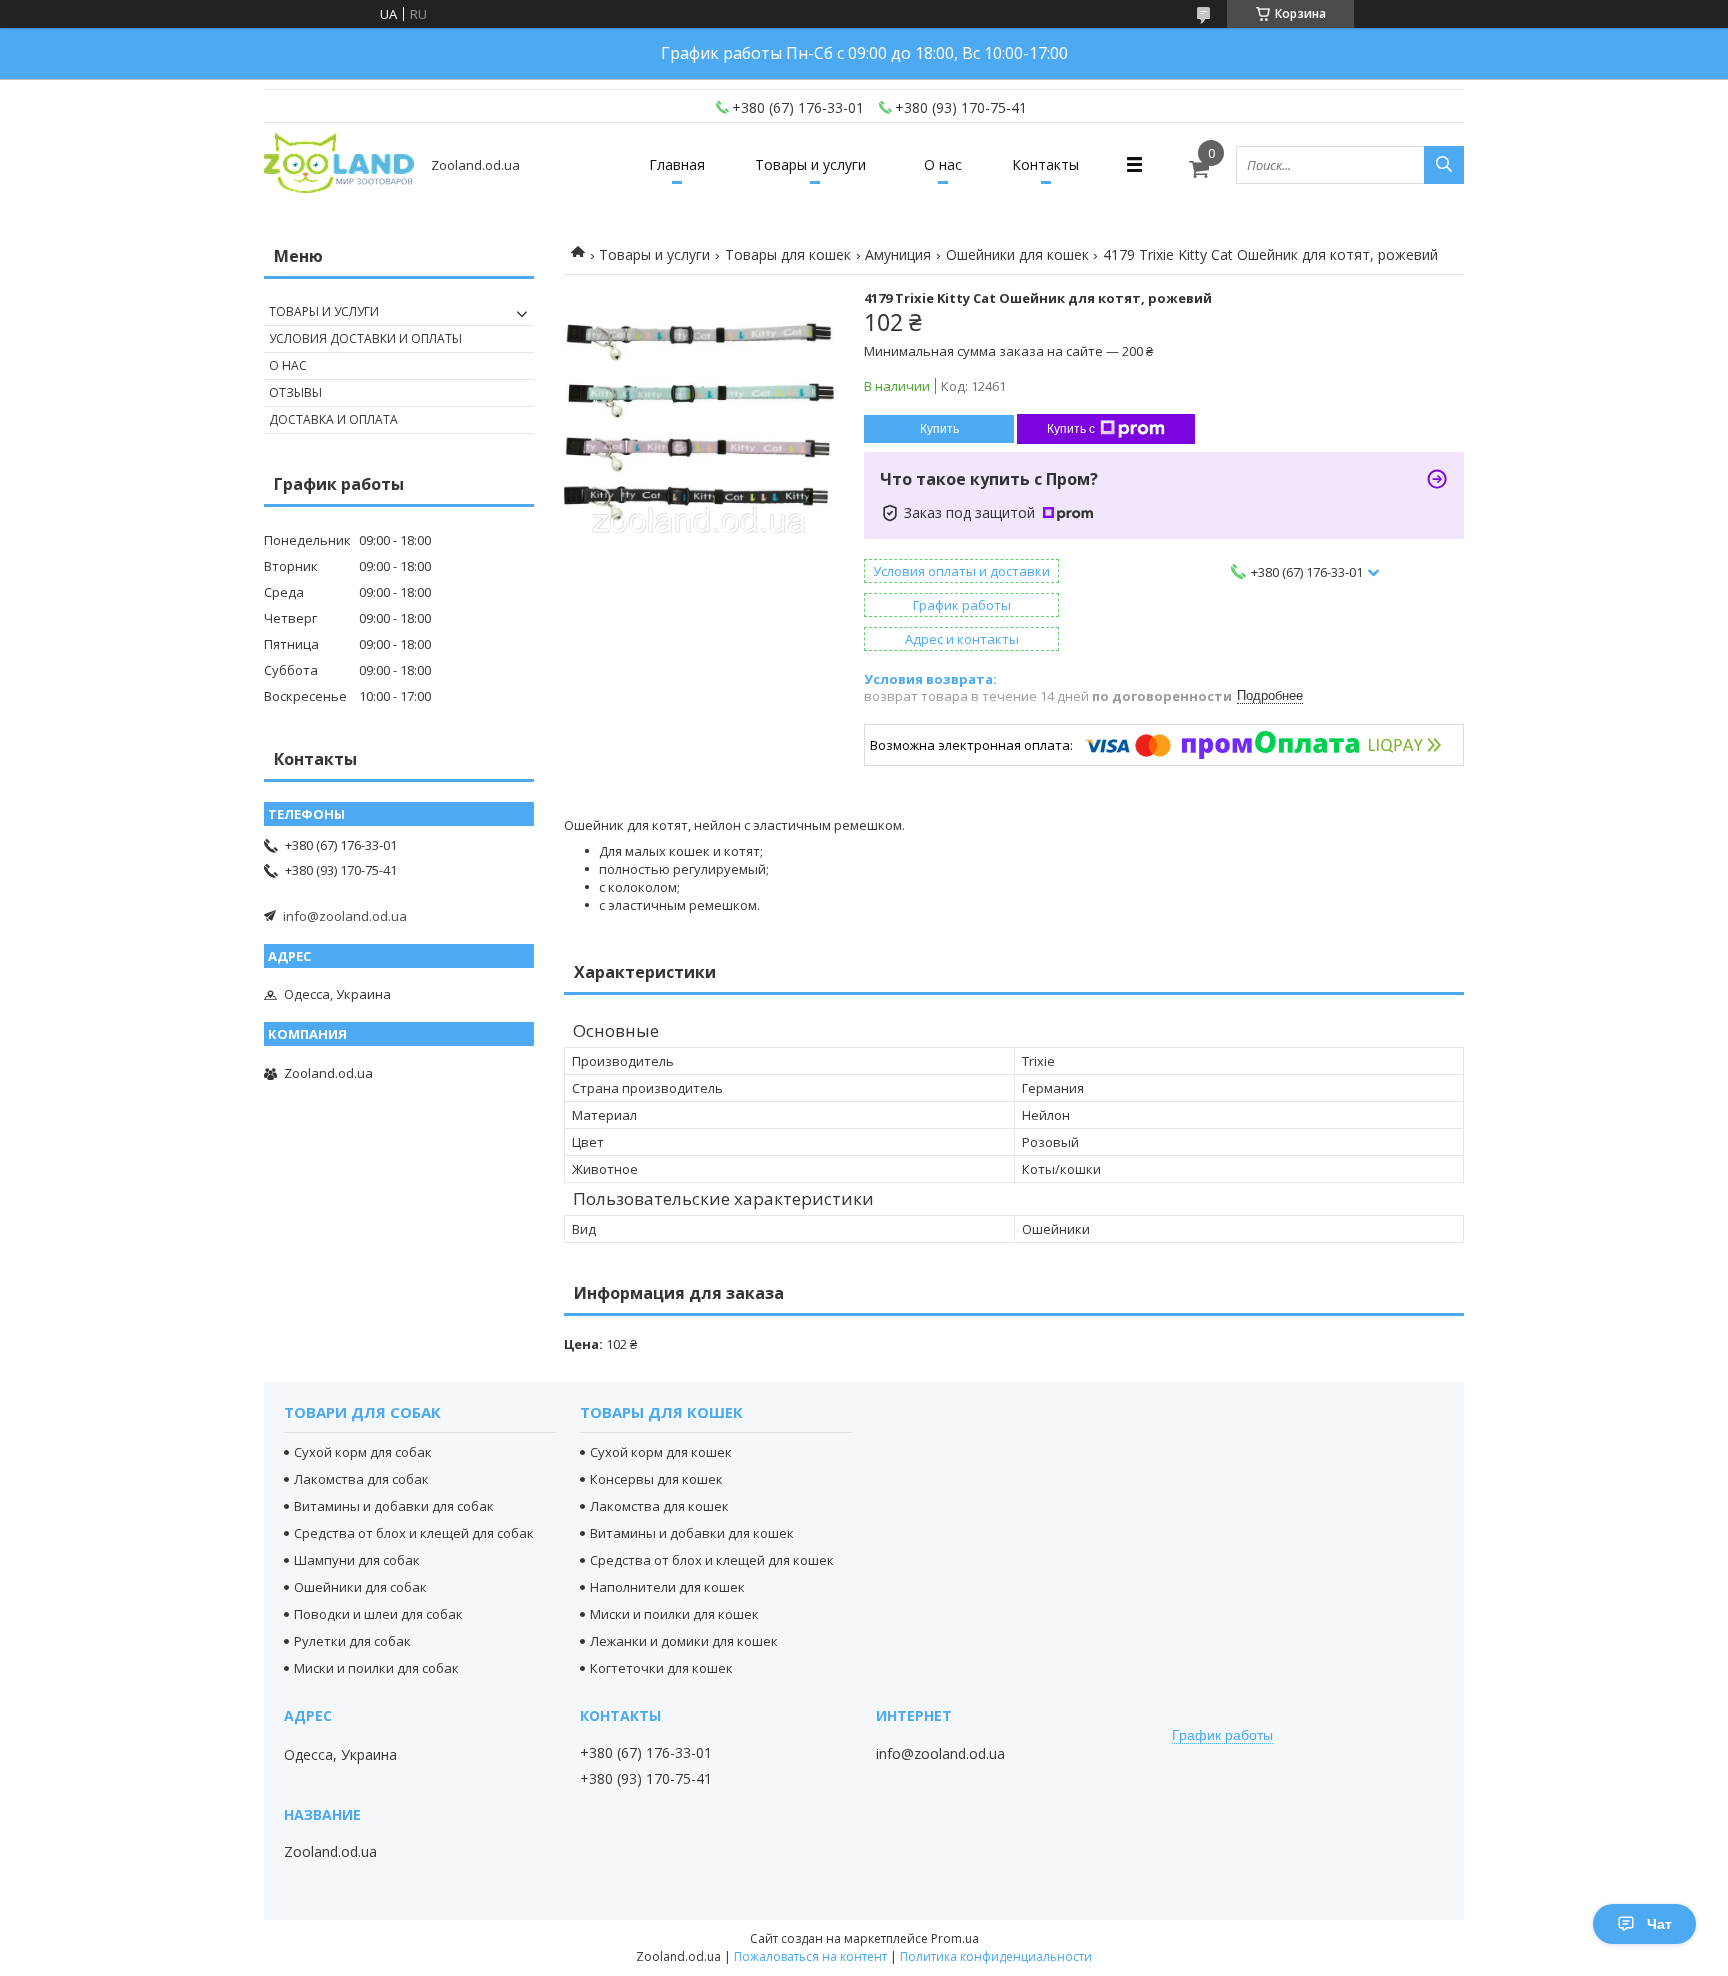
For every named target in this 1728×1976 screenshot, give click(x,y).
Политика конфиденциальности (996, 1956)
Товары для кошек (788, 254)
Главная (677, 164)
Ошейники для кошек (1017, 254)
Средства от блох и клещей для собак (414, 1533)
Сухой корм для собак (363, 1452)
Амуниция (898, 254)
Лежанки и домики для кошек (684, 1641)
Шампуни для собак (357, 1560)
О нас (943, 164)
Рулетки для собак (352, 1641)
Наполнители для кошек (667, 1587)
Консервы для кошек (656, 1479)
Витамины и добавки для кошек (692, 1533)
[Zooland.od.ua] (339, 164)
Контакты (1045, 164)
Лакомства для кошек (659, 1506)
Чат (1659, 1924)
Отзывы (295, 392)
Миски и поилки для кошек (674, 1614)
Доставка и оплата (333, 419)
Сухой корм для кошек (661, 1452)
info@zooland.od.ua (345, 916)
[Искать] (1444, 165)
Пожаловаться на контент (810, 1956)
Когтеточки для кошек (661, 1668)
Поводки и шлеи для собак (378, 1614)
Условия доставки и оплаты (365, 338)
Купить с (1071, 429)
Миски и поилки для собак (376, 1668)
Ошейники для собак (360, 1587)
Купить (939, 429)
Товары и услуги (810, 164)
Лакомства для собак (361, 1479)
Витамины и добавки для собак (394, 1506)
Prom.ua (955, 1938)
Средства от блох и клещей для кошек (712, 1560)
